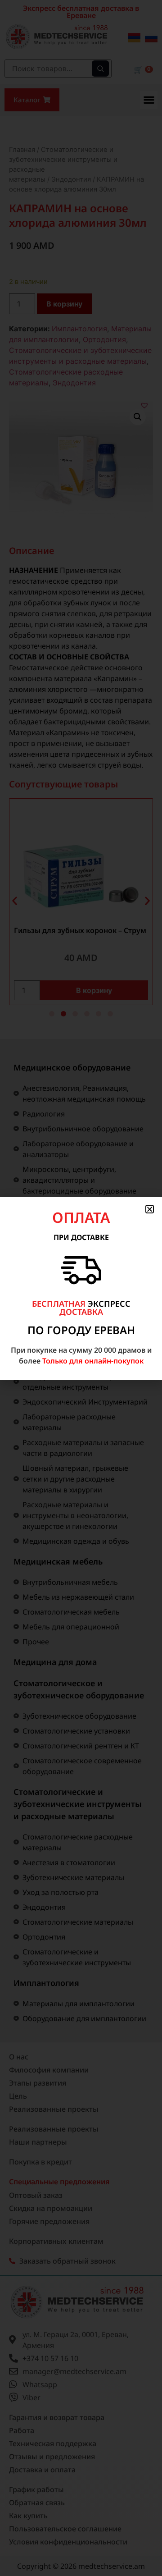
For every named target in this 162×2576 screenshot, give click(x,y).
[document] (81, 1288)
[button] (150, 1209)
